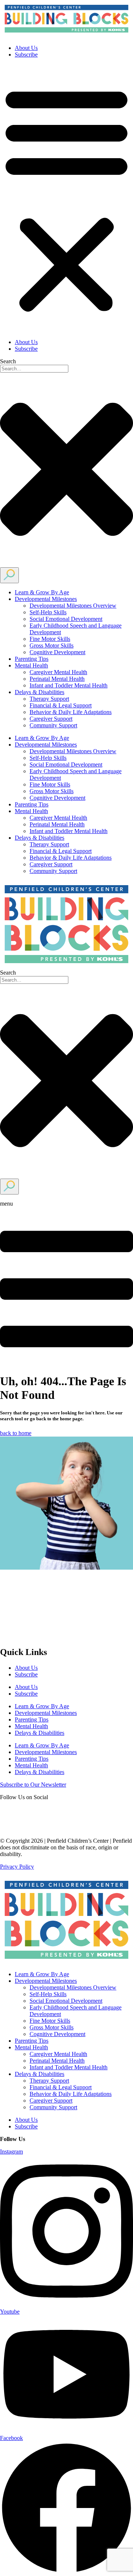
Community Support (53, 725)
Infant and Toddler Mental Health (69, 685)
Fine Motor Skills (50, 639)
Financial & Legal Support (61, 705)
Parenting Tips (32, 659)
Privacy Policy (17, 1867)
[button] (66, 198)
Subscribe (26, 55)
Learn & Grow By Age (42, 592)
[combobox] (34, 369)
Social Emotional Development (66, 619)
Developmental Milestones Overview (73, 606)
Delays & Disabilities (40, 692)
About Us (26, 48)
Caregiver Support (51, 719)
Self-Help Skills (48, 612)
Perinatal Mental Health (57, 679)
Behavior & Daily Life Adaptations (71, 712)
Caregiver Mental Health (58, 672)
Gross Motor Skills (52, 645)
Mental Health (31, 665)
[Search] (9, 575)
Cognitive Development (57, 652)
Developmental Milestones (46, 599)
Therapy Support (49, 699)
